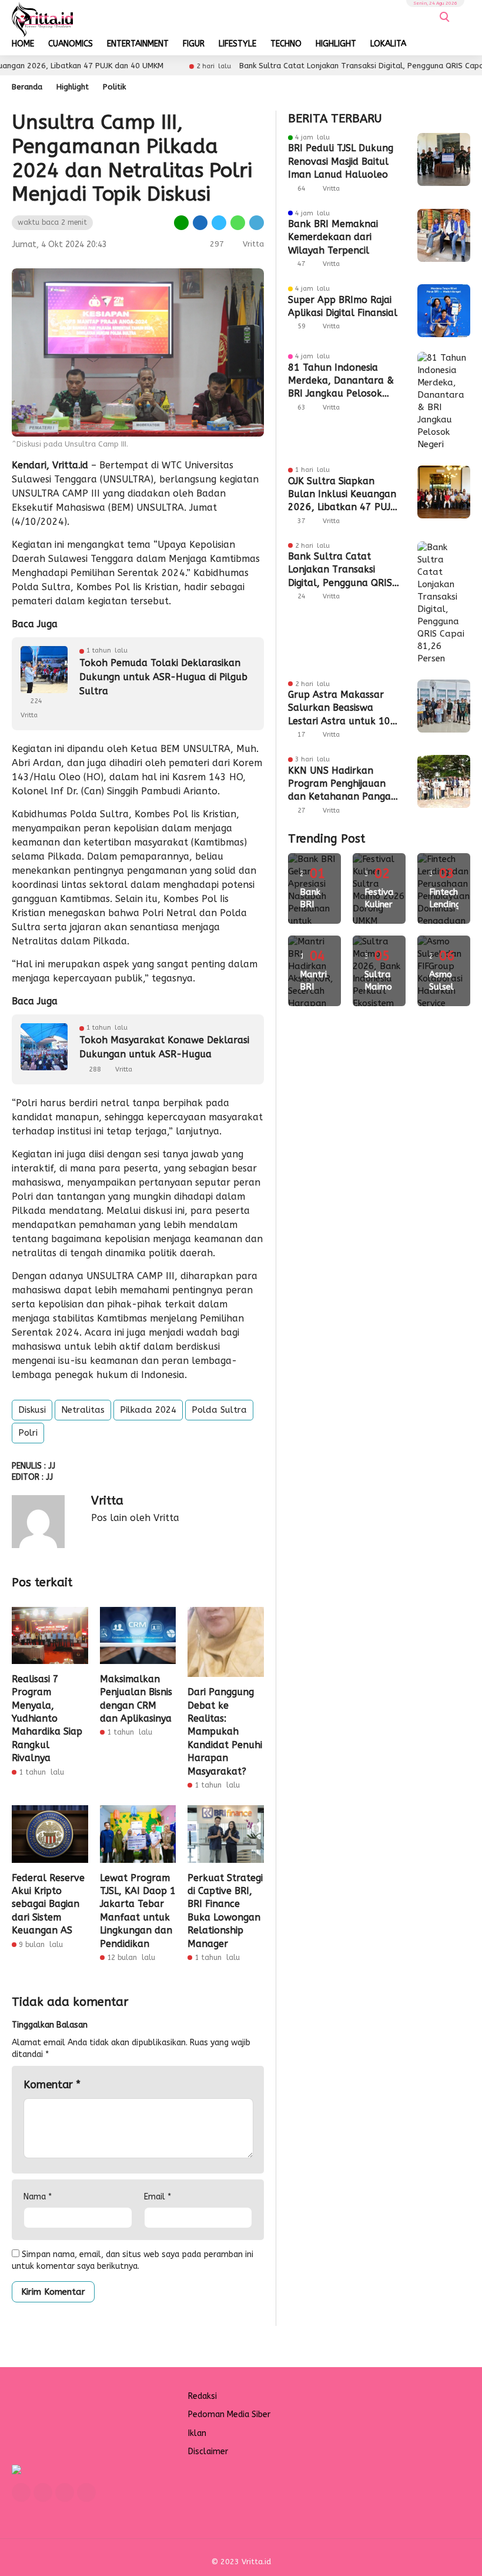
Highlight (73, 87)
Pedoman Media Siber (229, 2414)
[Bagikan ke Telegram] (256, 222)
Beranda (27, 87)
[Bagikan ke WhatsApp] (238, 222)
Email (158, 2197)
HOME (23, 44)
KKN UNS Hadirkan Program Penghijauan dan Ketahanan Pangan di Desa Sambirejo (342, 784)
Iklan (197, 2433)
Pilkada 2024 (148, 1410)
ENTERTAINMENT (138, 44)
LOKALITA (388, 44)
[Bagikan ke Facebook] (200, 222)
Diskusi (32, 1410)
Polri (28, 1433)
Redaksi (202, 2396)
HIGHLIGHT (336, 44)
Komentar (52, 2085)
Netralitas (83, 1410)
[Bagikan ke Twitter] (219, 222)
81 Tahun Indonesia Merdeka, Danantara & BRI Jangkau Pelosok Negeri (341, 381)
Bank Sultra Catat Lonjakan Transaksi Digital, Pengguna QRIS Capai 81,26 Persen (340, 570)
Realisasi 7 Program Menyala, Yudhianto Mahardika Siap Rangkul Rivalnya (47, 1718)
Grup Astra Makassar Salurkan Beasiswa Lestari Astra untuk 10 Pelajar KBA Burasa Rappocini (339, 708)
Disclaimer (208, 2452)
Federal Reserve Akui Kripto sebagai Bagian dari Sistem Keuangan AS (48, 1904)
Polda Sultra (219, 1410)
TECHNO (286, 44)
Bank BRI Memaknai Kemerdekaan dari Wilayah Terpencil (333, 237)
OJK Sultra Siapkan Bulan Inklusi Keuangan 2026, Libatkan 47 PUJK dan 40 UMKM (342, 495)
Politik (114, 87)
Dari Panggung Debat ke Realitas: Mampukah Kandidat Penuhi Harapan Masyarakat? (225, 1731)
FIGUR (194, 44)
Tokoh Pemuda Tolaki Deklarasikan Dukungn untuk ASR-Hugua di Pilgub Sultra (163, 677)
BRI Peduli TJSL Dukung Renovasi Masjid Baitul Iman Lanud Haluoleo (341, 161)
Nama (38, 2197)
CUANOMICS (71, 44)
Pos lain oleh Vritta (135, 1518)
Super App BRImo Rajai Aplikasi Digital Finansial (343, 306)
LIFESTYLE (237, 44)
